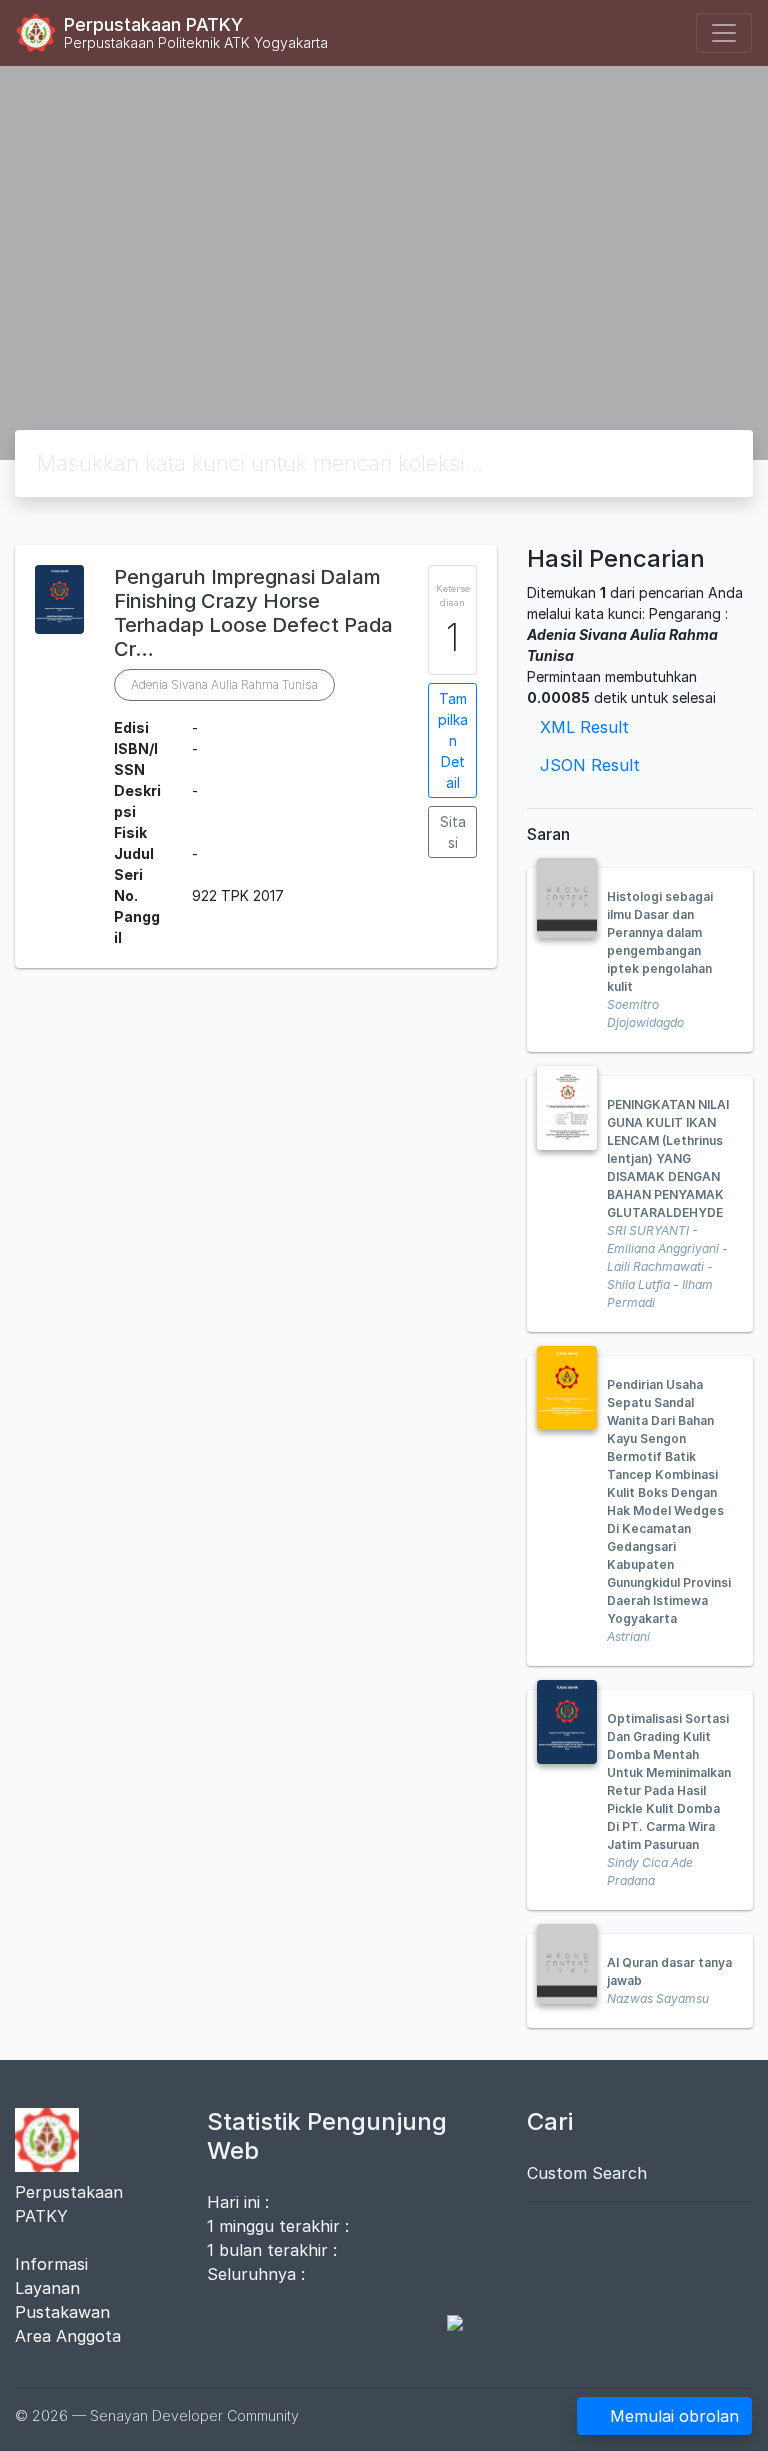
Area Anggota (68, 2336)
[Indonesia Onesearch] (445, 2322)
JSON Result (590, 765)
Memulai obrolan (674, 2416)
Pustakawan (62, 2312)
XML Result (584, 727)
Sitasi (453, 832)
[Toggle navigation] (724, 33)
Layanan (47, 2288)
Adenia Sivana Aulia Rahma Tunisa (224, 684)
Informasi (51, 2264)
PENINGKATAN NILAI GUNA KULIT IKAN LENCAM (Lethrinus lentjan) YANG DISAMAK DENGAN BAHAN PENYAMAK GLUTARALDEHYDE (668, 1158)
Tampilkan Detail (453, 740)
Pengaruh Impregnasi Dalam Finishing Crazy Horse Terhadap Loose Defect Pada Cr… (253, 613)
